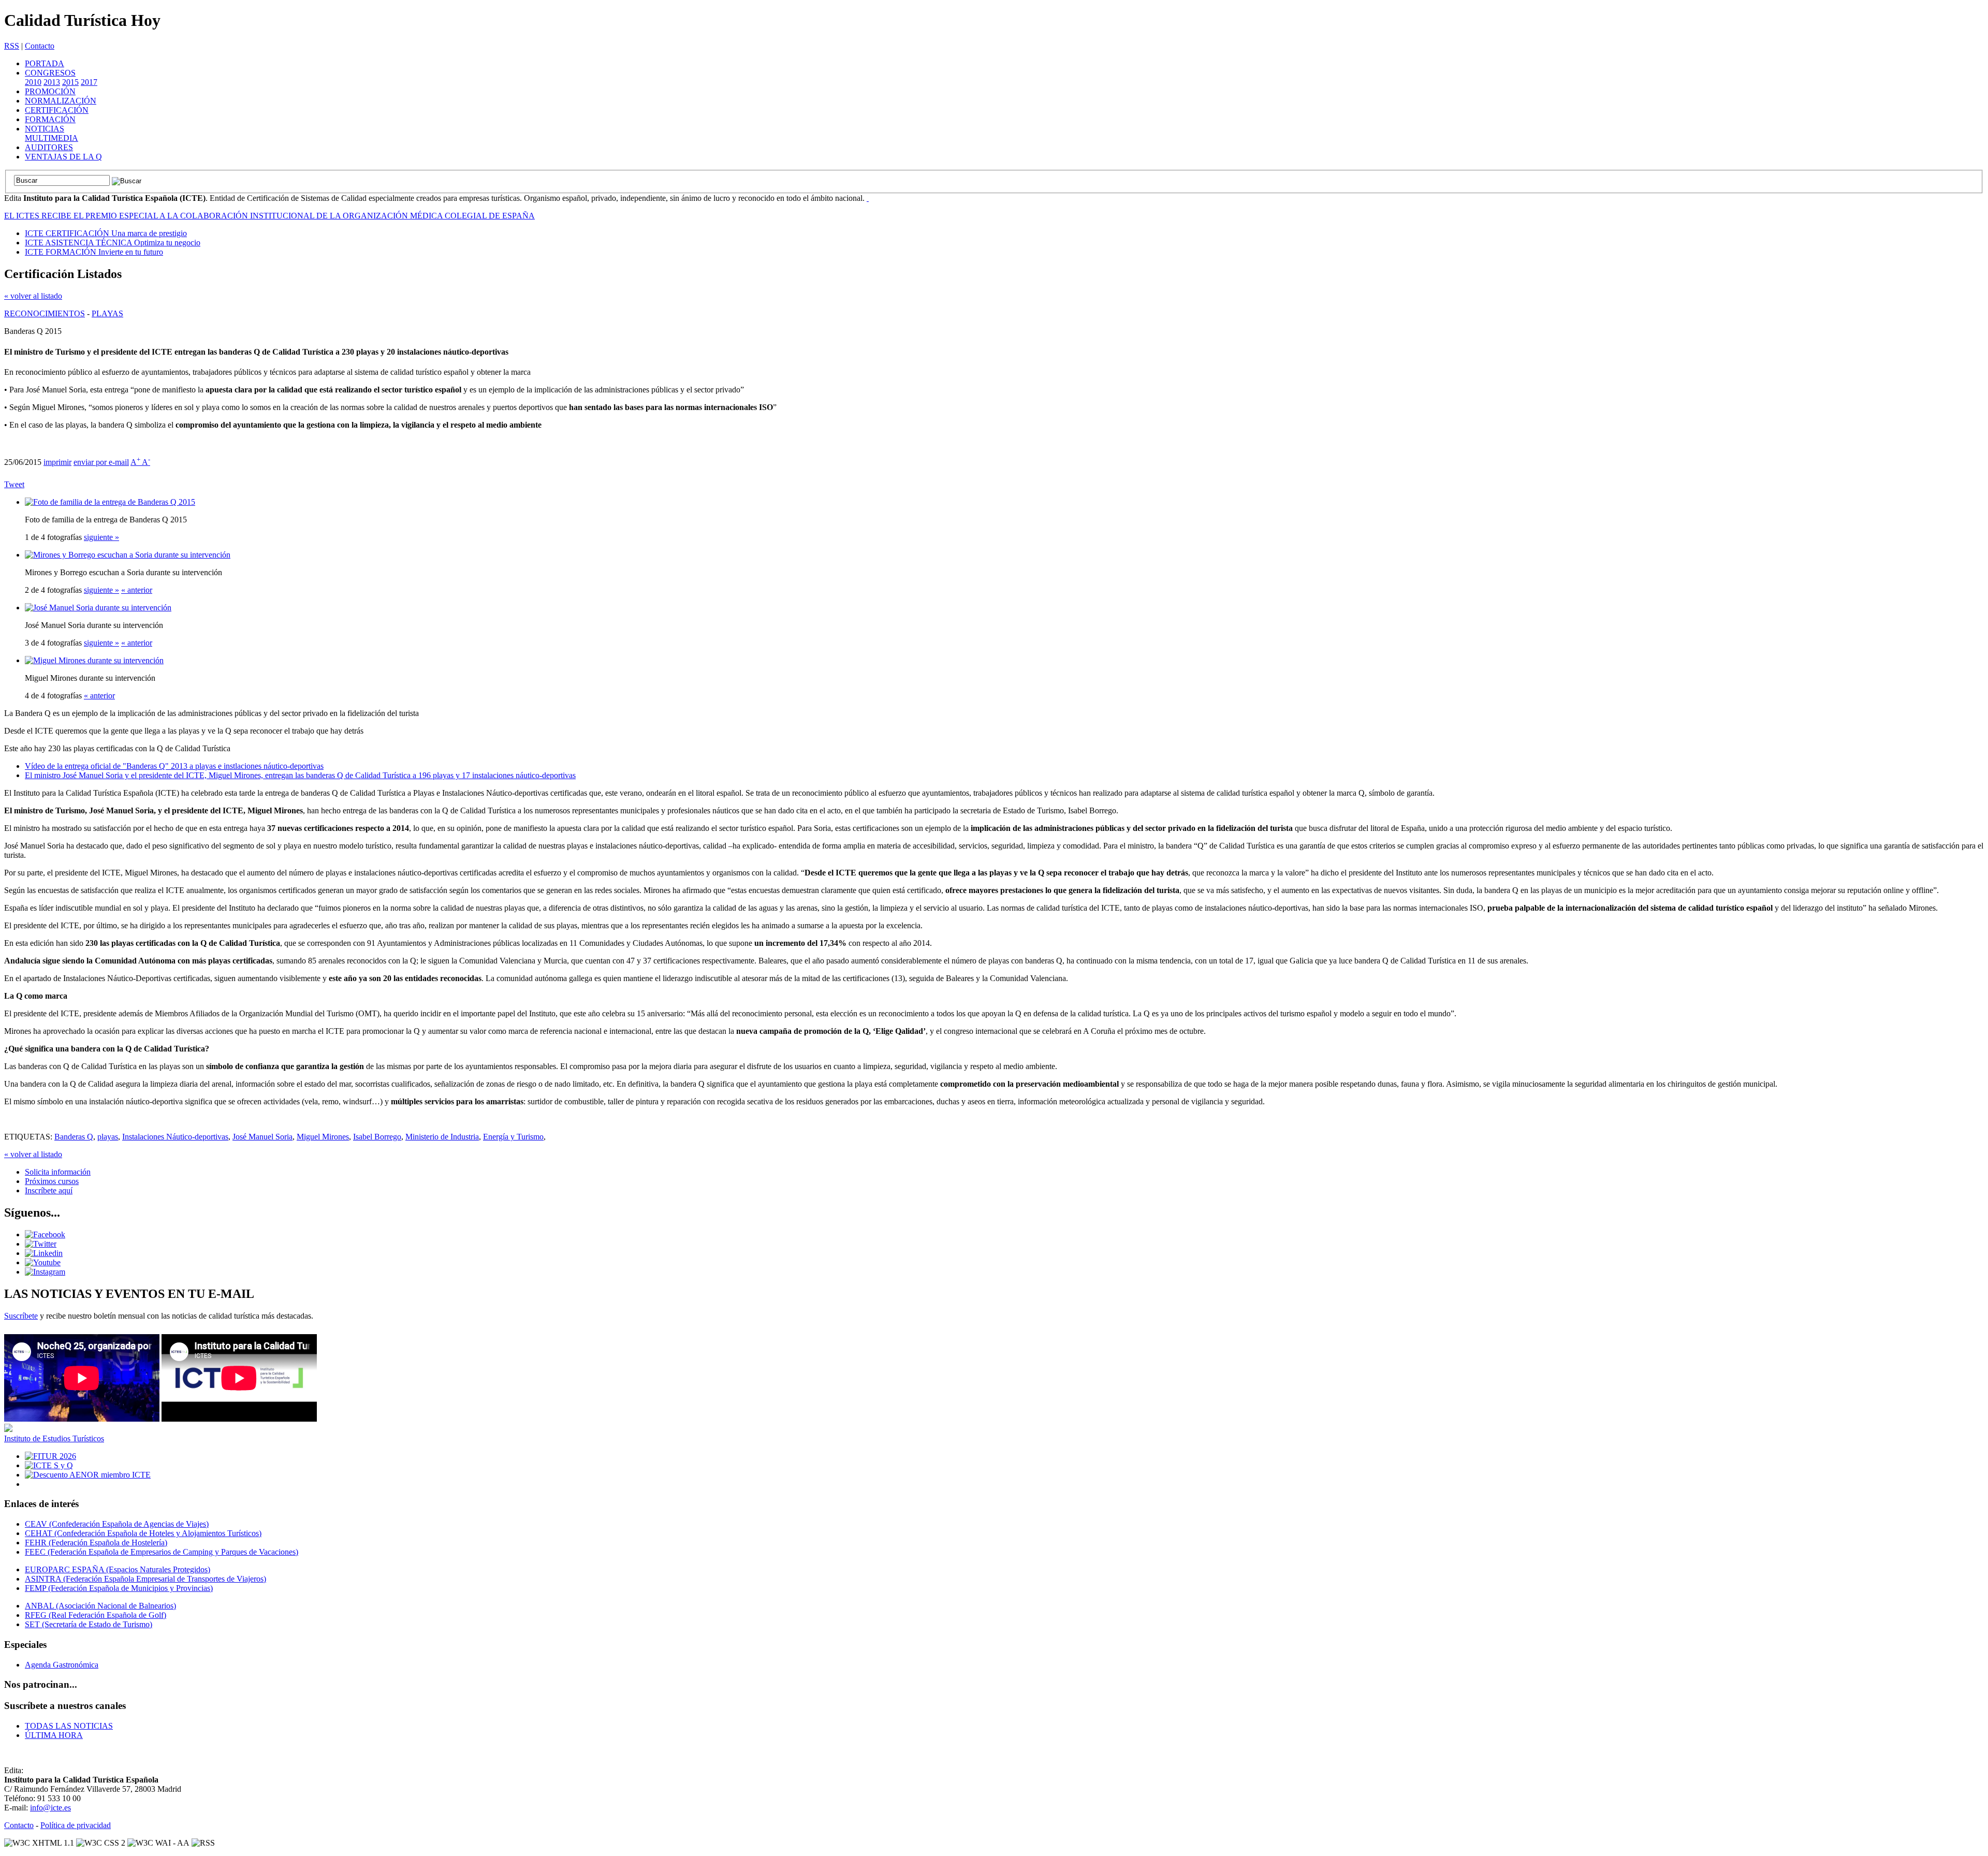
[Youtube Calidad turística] (43, 1262)
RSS (12, 46)
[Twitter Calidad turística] (41, 1244)
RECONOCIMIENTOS (45, 313)
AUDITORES (49, 147)
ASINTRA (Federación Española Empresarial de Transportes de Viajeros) (145, 1579)
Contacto (40, 46)
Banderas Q (74, 1137)
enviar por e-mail (101, 462)
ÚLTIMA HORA (54, 1735)
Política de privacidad (76, 1825)
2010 (33, 82)
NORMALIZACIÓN (61, 101)
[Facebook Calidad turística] (45, 1234)
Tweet (14, 484)
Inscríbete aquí (49, 1190)
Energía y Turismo (513, 1137)
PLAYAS (107, 313)
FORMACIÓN (50, 119)
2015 (70, 82)
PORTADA (45, 63)
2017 (89, 82)
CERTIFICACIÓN (57, 110)
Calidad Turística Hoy (82, 20)
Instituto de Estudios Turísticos (54, 1438)
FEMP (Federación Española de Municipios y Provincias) (119, 1588)
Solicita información (58, 1172)
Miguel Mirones (323, 1137)
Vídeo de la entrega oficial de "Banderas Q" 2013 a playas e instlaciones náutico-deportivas (174, 766)
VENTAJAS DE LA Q (63, 157)
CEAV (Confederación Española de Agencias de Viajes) (117, 1524)
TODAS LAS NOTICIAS (69, 1726)
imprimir (57, 462)
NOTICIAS (45, 129)
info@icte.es (50, 1808)
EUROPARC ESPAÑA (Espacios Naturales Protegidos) (118, 1569)
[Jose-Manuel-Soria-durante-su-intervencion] (98, 608)
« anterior (137, 590)
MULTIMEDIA (52, 138)
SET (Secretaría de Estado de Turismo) (89, 1624)
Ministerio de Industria (442, 1137)
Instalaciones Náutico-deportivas (175, 1137)
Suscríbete (21, 1316)
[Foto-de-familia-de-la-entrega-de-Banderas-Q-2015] (110, 502)
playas (108, 1137)
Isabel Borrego (377, 1137)
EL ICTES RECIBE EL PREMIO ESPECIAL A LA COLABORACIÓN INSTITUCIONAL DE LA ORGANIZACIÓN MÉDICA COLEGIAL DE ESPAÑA (269, 216)
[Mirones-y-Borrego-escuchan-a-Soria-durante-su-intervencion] (128, 555)
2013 (52, 82)
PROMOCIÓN (50, 91)
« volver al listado (33, 296)
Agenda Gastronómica (62, 1665)
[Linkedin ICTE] (44, 1253)
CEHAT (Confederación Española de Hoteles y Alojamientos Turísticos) (143, 1533)
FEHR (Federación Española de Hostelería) (96, 1543)
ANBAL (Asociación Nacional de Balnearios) (100, 1606)
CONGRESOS (50, 73)
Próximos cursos (52, 1181)
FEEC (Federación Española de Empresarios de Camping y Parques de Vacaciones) (162, 1552)
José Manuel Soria (262, 1137)
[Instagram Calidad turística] (45, 1272)
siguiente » (101, 537)
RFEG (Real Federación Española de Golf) (96, 1615)
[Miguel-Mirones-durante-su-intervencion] (94, 660)
